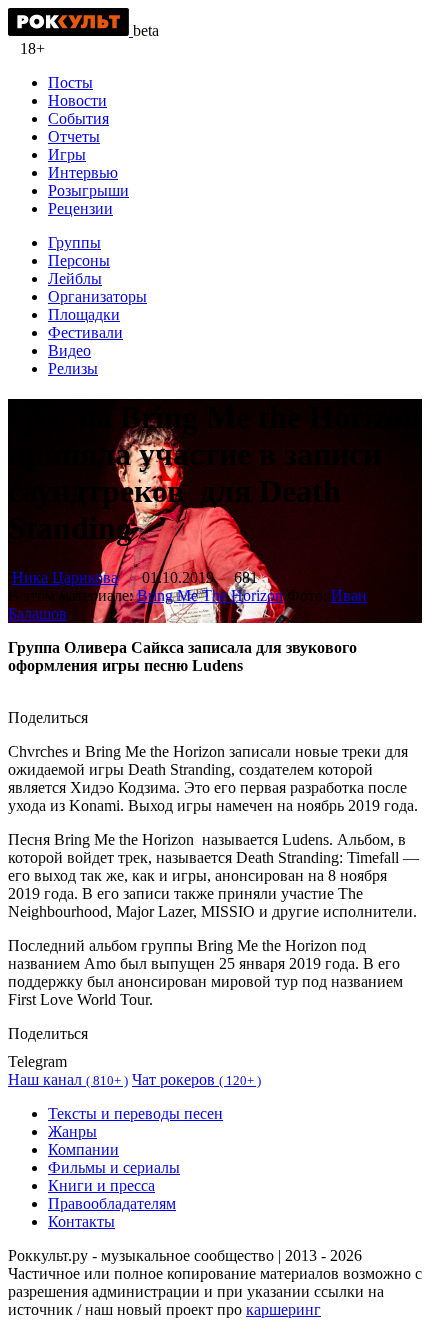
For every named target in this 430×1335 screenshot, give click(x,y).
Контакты (81, 1221)
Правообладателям (112, 1203)
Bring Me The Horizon (210, 595)
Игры (67, 154)
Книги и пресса (101, 1185)
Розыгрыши (88, 190)
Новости (77, 100)
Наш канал (68, 1079)
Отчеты (74, 136)
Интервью (83, 172)
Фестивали (85, 332)
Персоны (79, 260)
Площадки (84, 314)
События (78, 118)
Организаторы (97, 296)
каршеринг (283, 1309)
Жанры (72, 1131)
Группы (74, 242)
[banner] (70, 30)
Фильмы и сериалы (114, 1167)
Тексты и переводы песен (135, 1113)
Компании (83, 1149)
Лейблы (75, 278)
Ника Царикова (65, 577)
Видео (69, 350)
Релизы (73, 368)
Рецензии (80, 208)
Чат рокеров (196, 1079)
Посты (70, 82)
